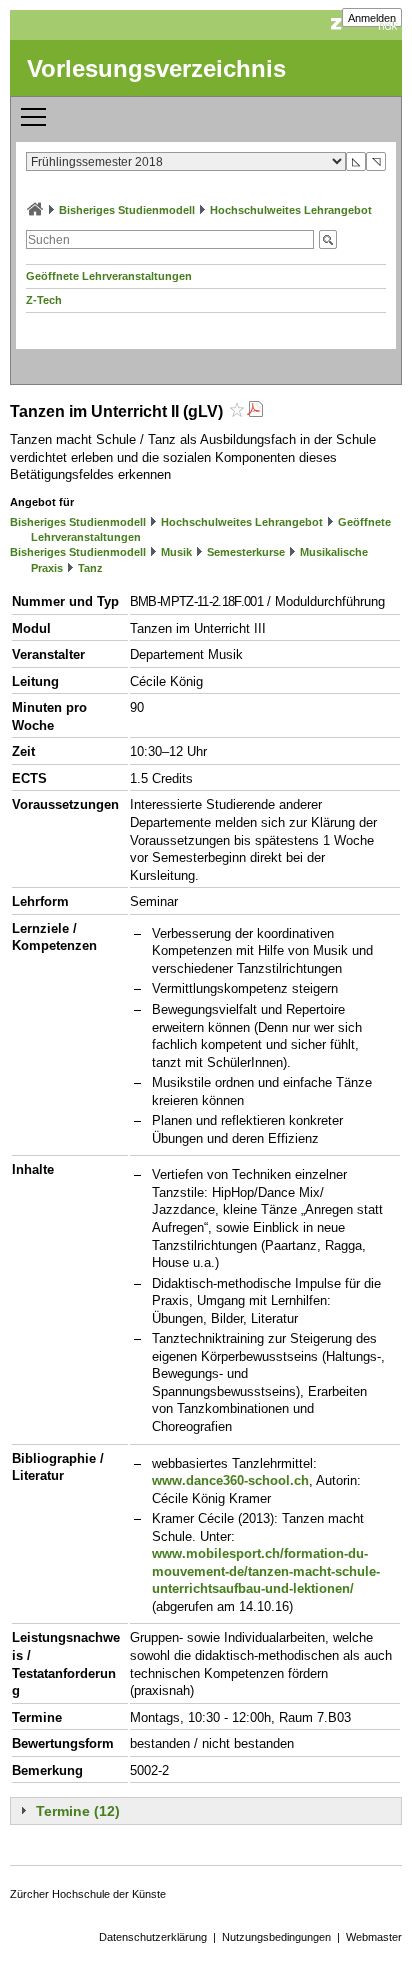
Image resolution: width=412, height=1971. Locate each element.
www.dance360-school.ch (230, 1480)
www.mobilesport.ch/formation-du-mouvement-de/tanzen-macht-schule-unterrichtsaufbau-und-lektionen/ (266, 1571)
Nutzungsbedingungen (276, 1937)
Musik (176, 552)
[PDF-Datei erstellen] (255, 411)
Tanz (90, 568)
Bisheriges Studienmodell (127, 210)
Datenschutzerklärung (153, 1937)
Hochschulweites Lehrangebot (291, 210)
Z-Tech (44, 300)
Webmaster (374, 1937)
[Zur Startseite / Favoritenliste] (35, 210)
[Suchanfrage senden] (328, 239)
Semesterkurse (246, 552)
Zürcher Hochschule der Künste (88, 1894)
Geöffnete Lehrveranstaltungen (109, 276)
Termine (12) (78, 1811)
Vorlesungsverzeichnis (156, 68)
